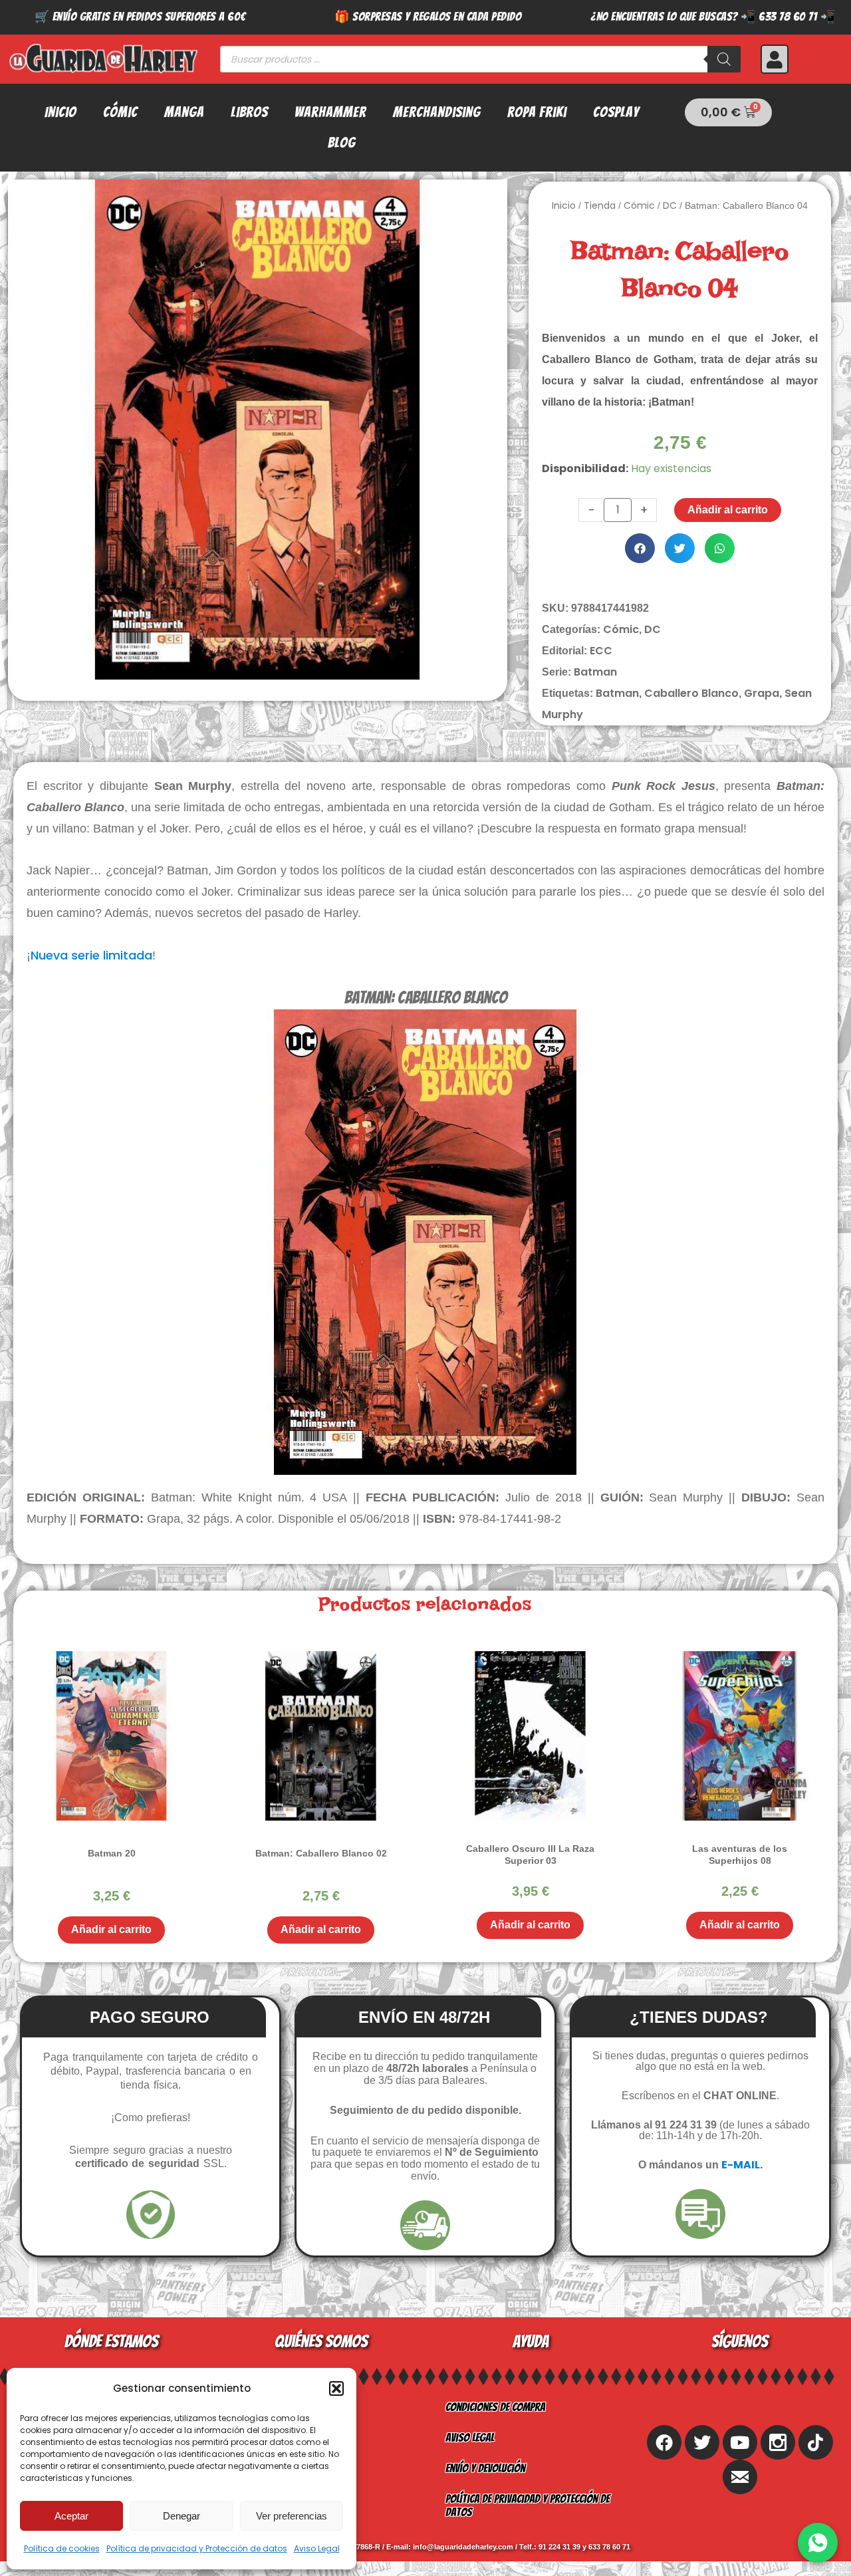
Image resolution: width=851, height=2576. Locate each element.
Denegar (182, 2516)
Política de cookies (62, 2548)
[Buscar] (724, 59)
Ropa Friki (537, 112)
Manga (184, 112)
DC (670, 205)
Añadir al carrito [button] (111, 1929)
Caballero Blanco (691, 693)
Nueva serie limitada (91, 955)
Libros (249, 112)
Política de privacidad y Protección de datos (197, 2548)
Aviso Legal (317, 2548)
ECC (601, 651)
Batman (595, 672)
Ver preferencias (292, 2516)
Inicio (61, 112)
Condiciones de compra (495, 2407)
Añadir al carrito (728, 510)
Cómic (120, 112)
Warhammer (330, 112)
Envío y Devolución (485, 2468)
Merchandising (437, 112)
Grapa (762, 693)
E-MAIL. (742, 2165)
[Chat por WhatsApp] (818, 2543)
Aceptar (71, 2516)
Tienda (600, 205)
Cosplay (616, 112)
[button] (336, 2388)
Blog (342, 143)
